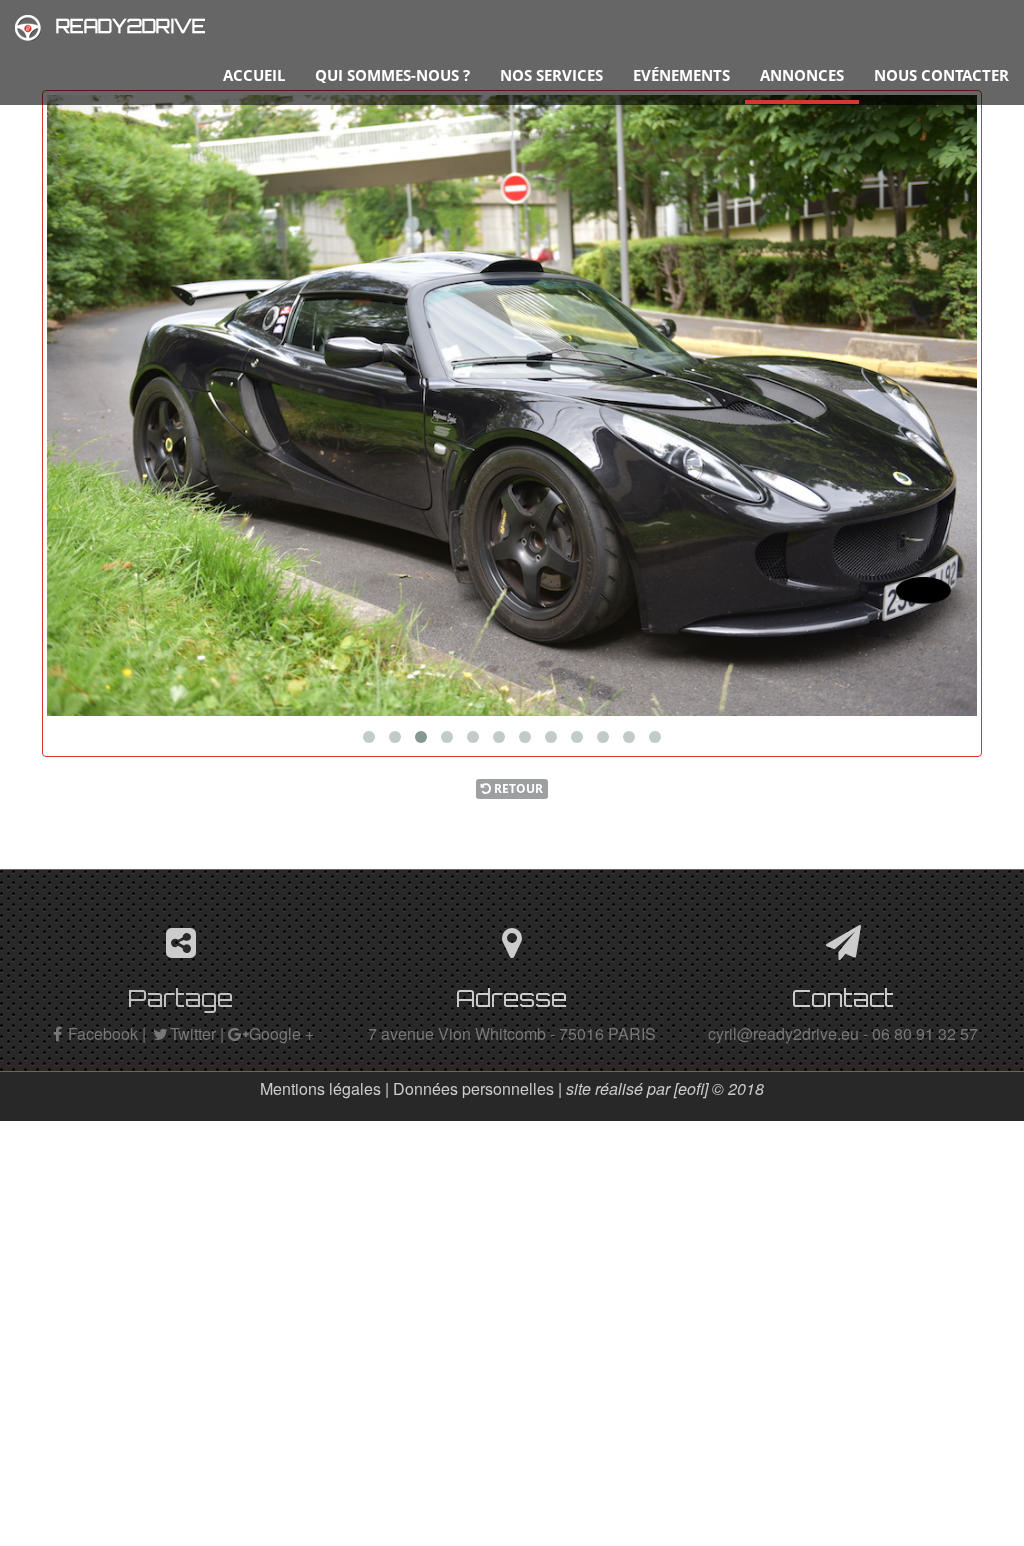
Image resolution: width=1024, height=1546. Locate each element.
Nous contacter (941, 75)
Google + (281, 1033)
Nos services (551, 75)
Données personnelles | (479, 1088)
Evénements (681, 75)
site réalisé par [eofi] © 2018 (665, 1088)
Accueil (254, 75)
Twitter (193, 1033)
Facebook (103, 1033)
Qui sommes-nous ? (392, 75)
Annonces (802, 75)
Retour (517, 788)
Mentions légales (320, 1088)
